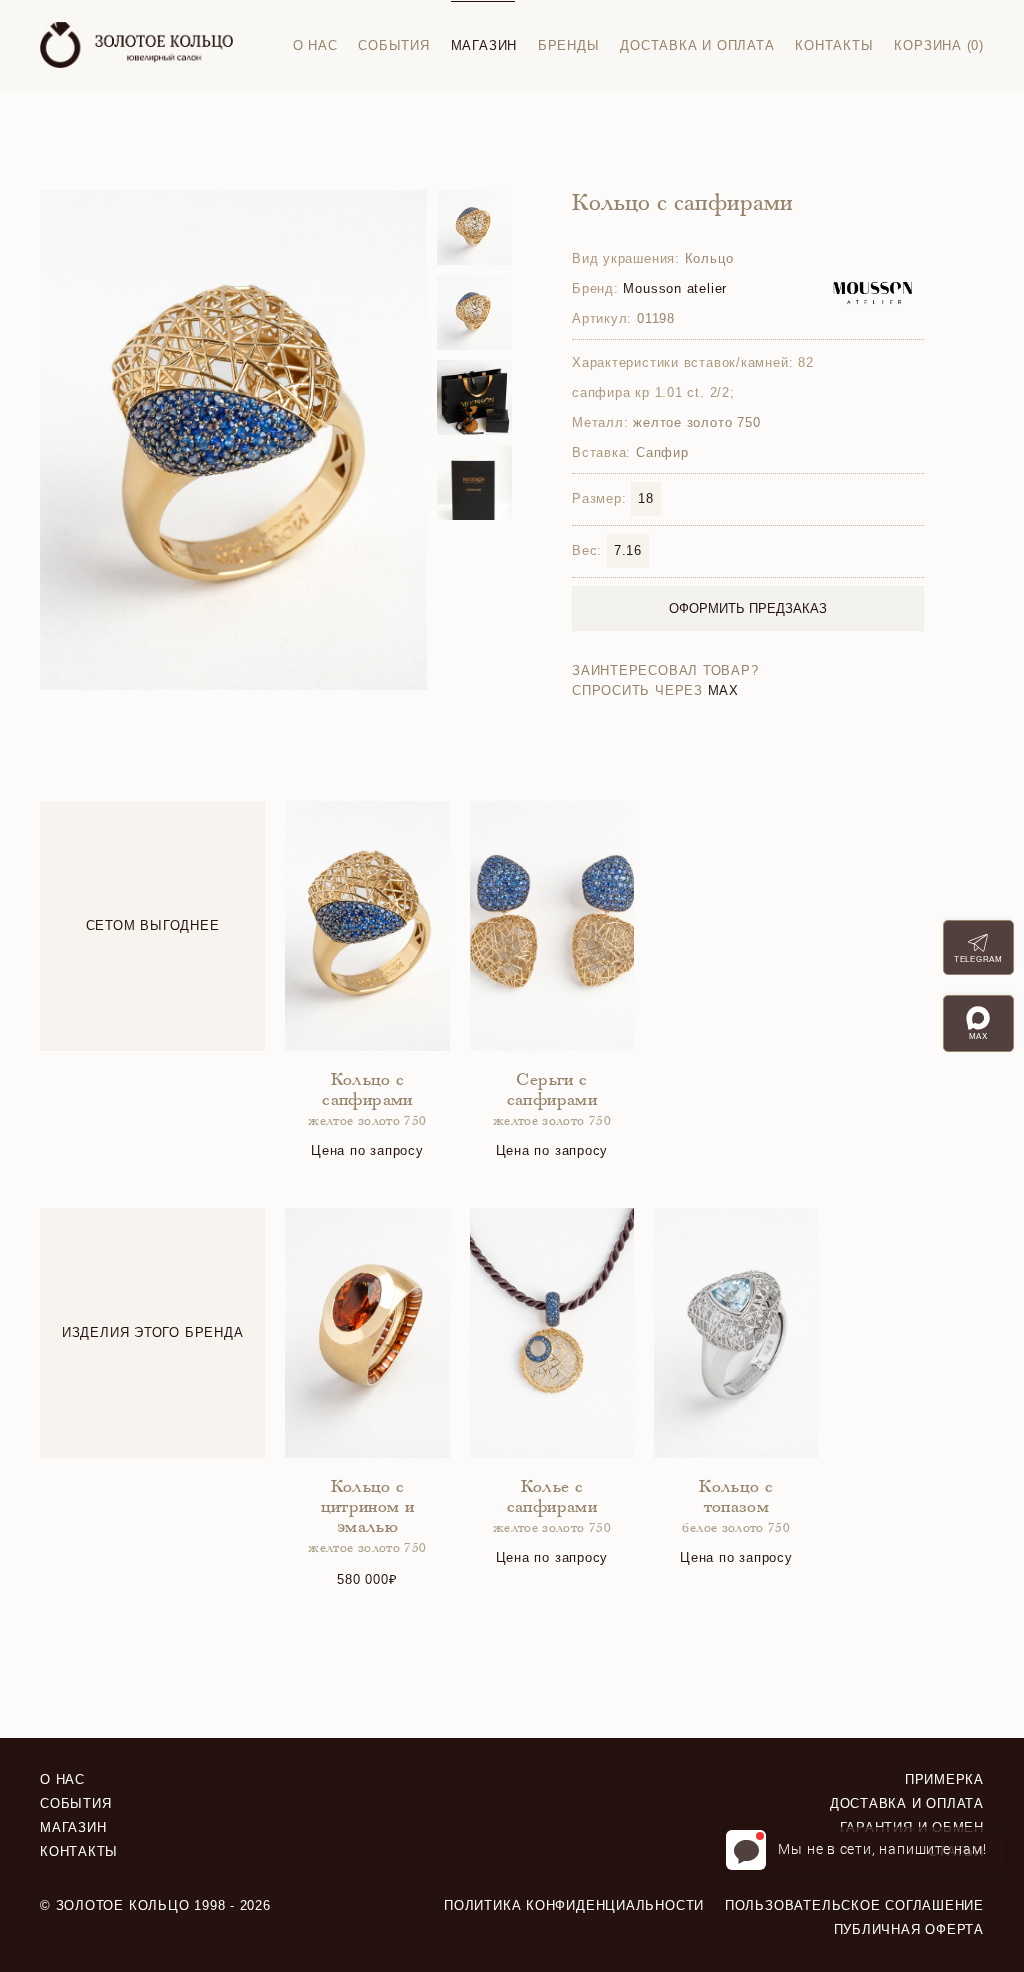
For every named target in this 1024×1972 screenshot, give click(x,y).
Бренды (569, 45)
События (393, 45)
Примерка (944, 1779)
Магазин (484, 45)
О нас (315, 45)
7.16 (628, 550)
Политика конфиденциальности (574, 1905)
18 (646, 498)
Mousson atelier (675, 288)
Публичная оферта (909, 1929)
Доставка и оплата (697, 45)
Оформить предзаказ (748, 608)
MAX (723, 690)
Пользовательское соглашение (854, 1905)
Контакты (834, 45)
